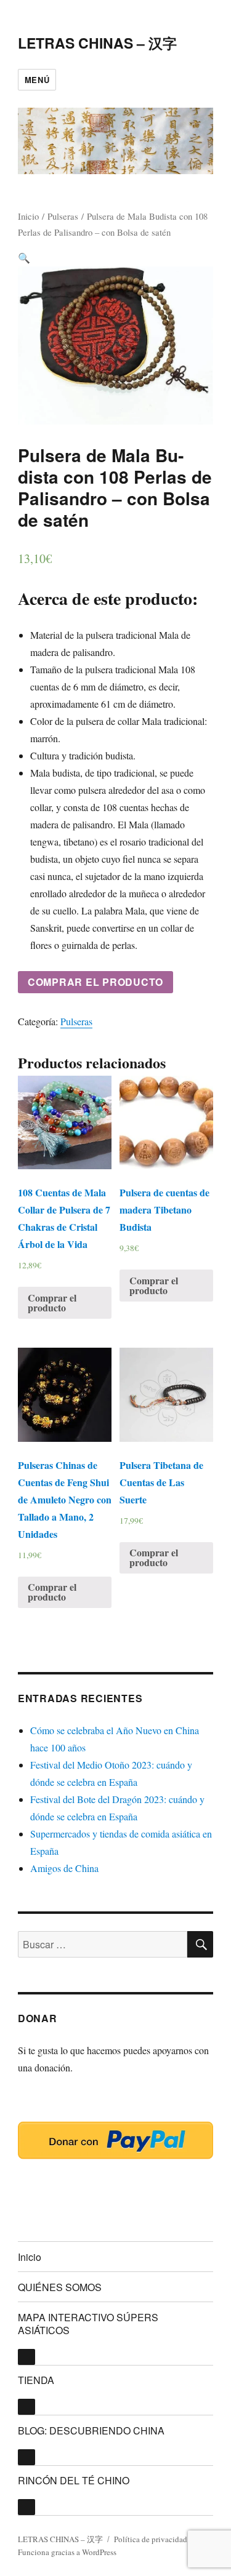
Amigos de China (64, 1868)
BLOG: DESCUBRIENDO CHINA (91, 2430)
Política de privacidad (151, 2539)
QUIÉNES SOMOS (60, 2287)
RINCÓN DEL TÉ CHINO (74, 2480)
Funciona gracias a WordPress (67, 2552)
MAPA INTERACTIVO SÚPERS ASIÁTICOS (88, 2324)
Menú (37, 80)
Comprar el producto (95, 982)
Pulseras (63, 216)
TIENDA (36, 2380)
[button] (24, 258)
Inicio (28, 216)
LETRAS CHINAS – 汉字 (97, 43)
